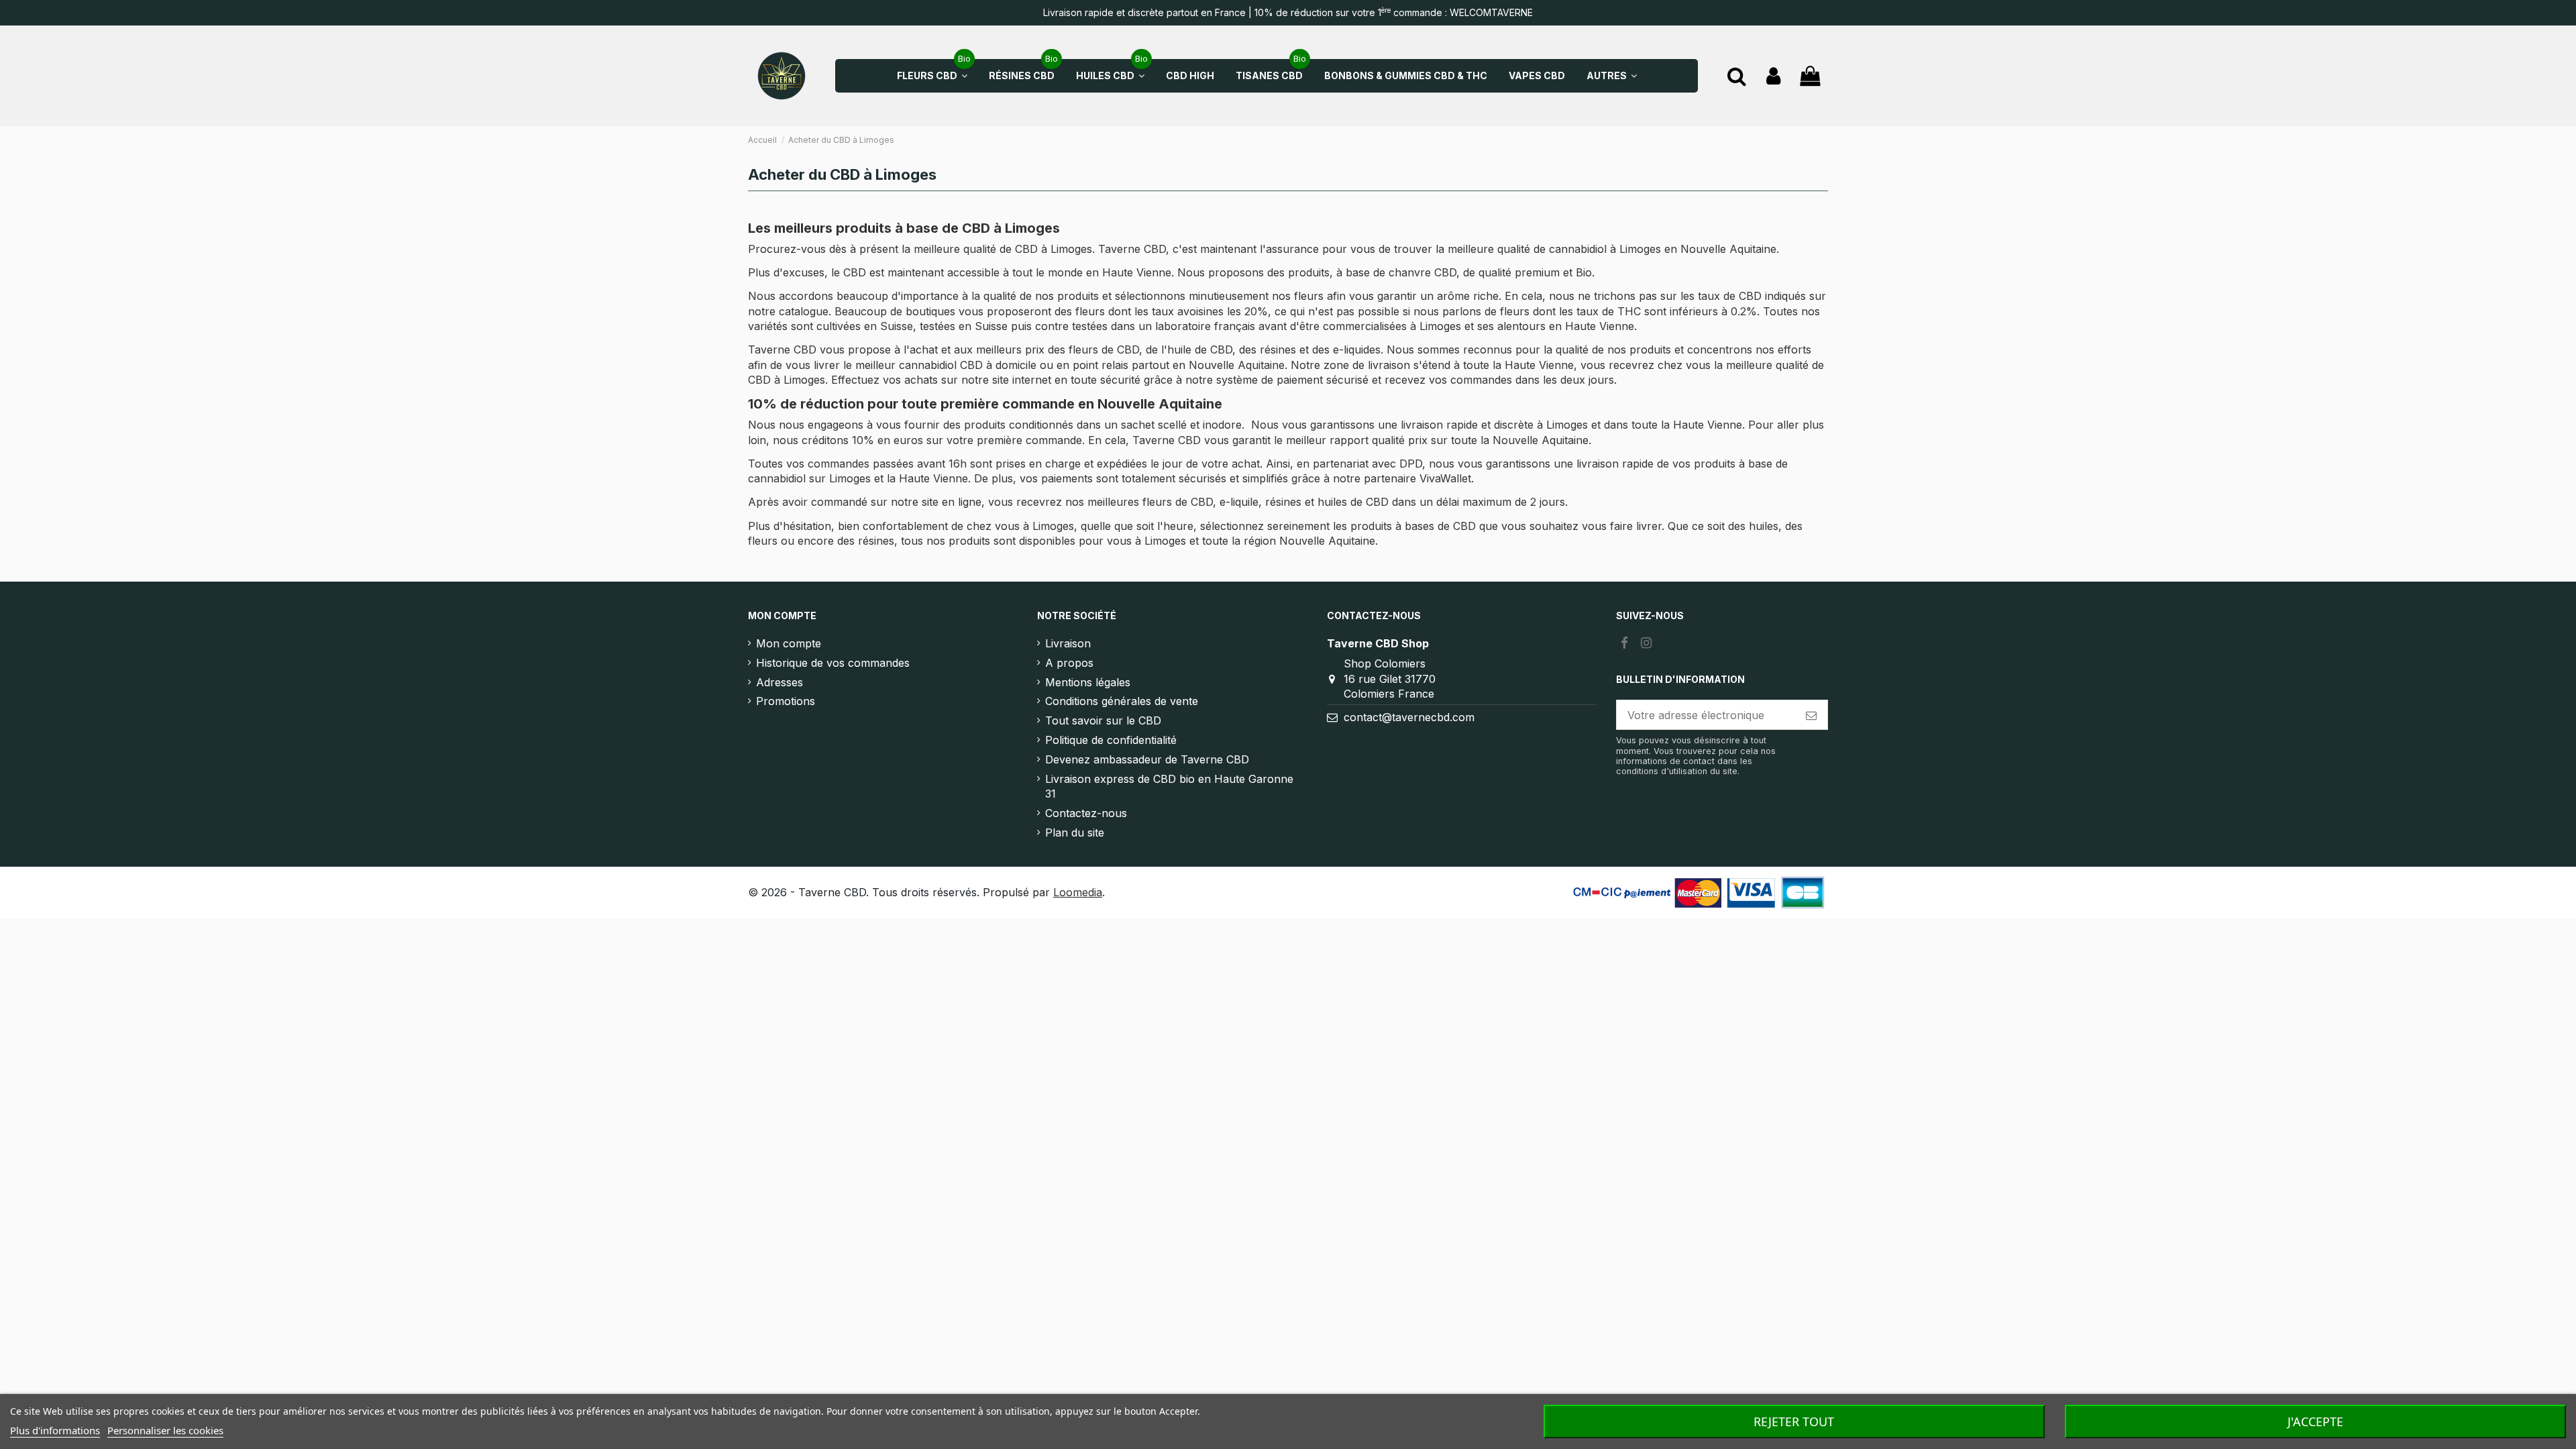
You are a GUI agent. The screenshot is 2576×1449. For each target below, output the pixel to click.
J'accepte (2315, 1421)
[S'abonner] (1811, 715)
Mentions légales (1088, 682)
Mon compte (789, 643)
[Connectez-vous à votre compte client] (1773, 76)
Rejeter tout (1794, 1421)
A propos (1069, 663)
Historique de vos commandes (833, 663)
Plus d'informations (55, 1430)
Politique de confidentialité (1111, 740)
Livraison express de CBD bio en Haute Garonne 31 (1169, 786)
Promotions (786, 701)
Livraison (1068, 643)
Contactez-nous (1086, 813)
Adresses (780, 682)
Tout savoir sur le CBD (1103, 720)
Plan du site (1075, 833)
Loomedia (1078, 892)
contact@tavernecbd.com (1409, 717)
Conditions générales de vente (1122, 701)
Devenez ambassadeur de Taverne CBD (1147, 759)
